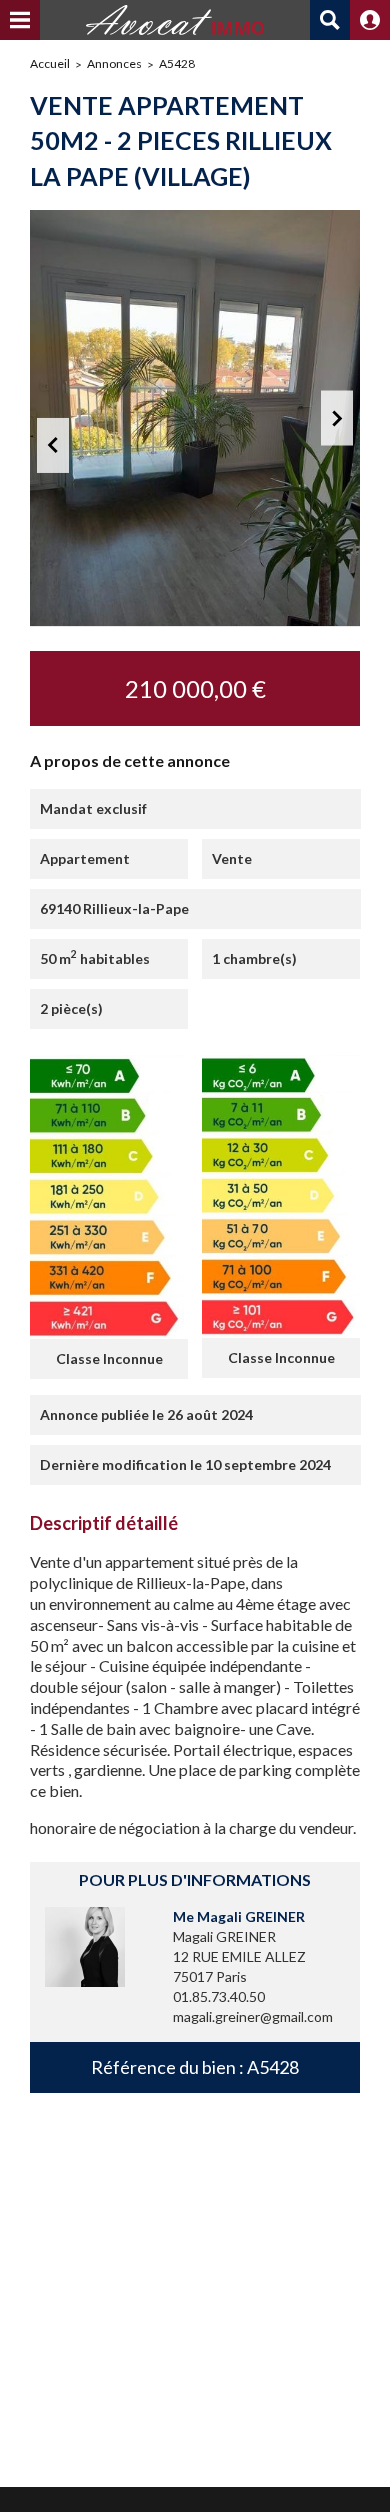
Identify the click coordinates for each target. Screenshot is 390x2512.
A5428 (177, 63)
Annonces (114, 63)
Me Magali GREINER (239, 1916)
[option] (195, 418)
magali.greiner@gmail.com (253, 2016)
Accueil (50, 63)
